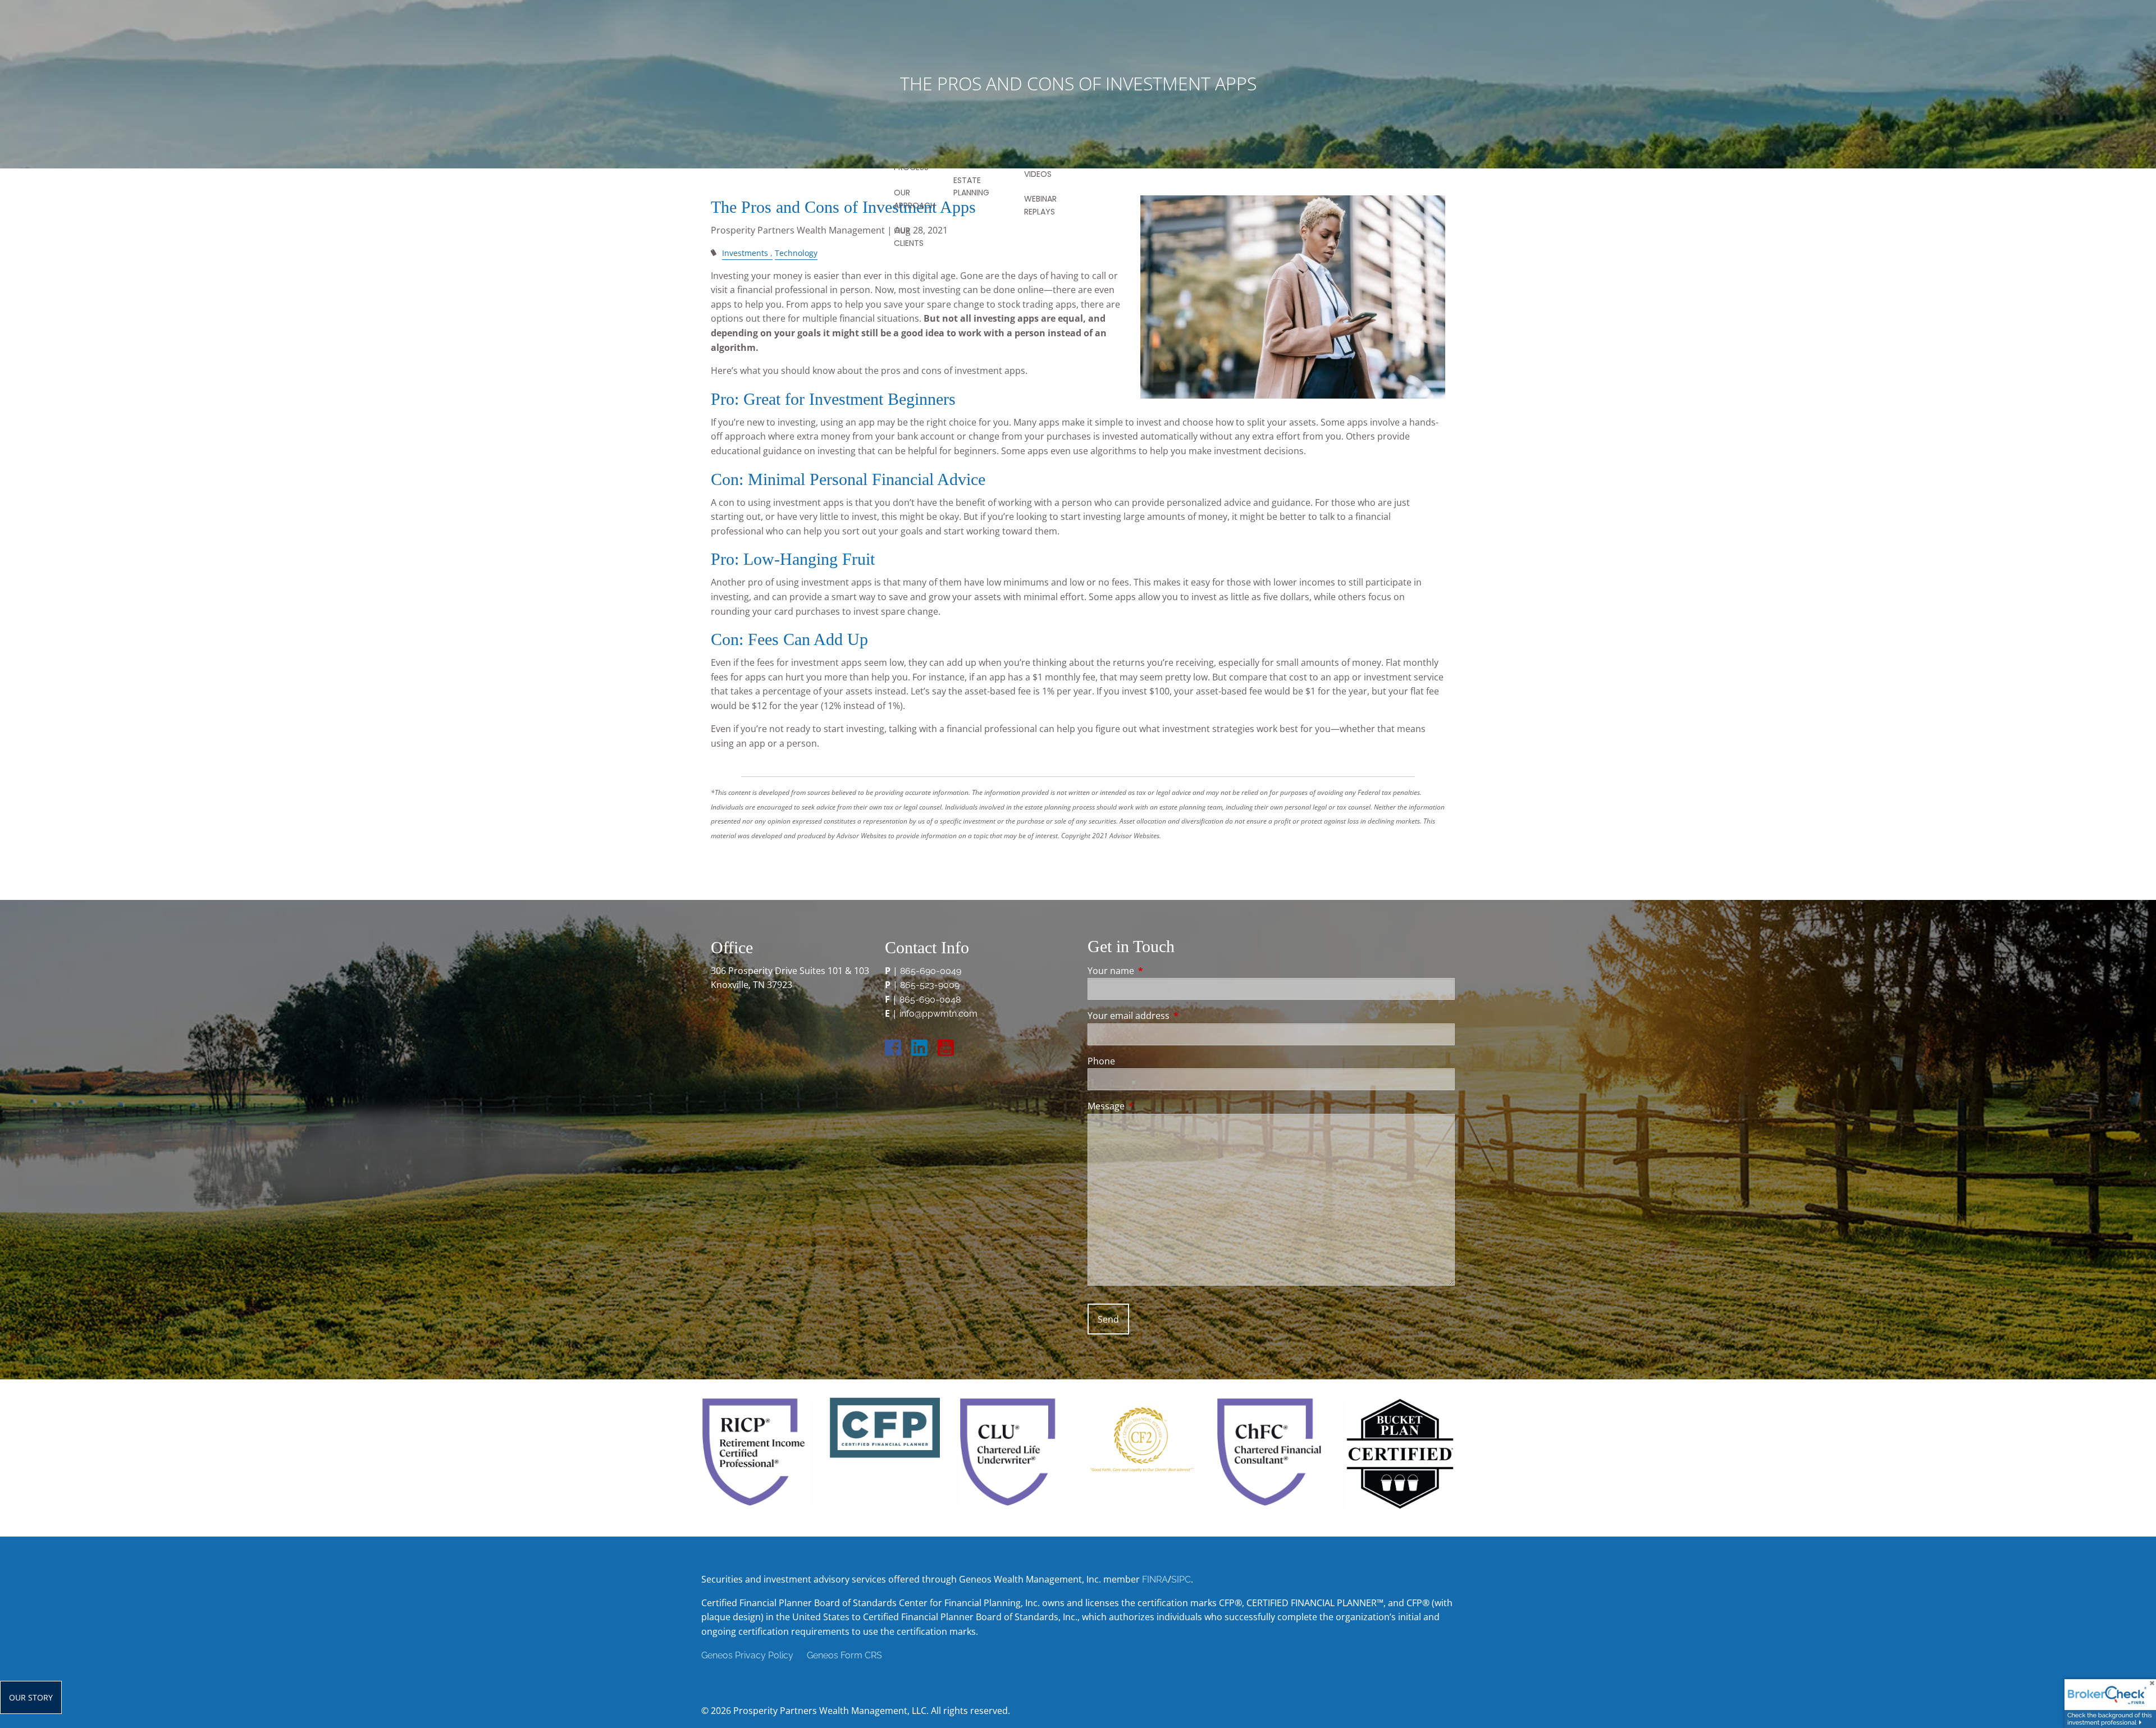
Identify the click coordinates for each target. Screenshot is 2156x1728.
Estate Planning (971, 186)
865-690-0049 (931, 971)
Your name (1156, 971)
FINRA (1155, 1580)
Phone (1101, 1061)
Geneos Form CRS (844, 1655)
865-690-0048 (930, 1000)
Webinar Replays (1040, 205)
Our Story (31, 1697)
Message (1151, 1106)
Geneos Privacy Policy (747, 1655)
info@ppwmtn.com (938, 1014)
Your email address (1174, 1016)
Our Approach (915, 199)
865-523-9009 (930, 985)
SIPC (1181, 1580)
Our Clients (909, 236)
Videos (1038, 174)
